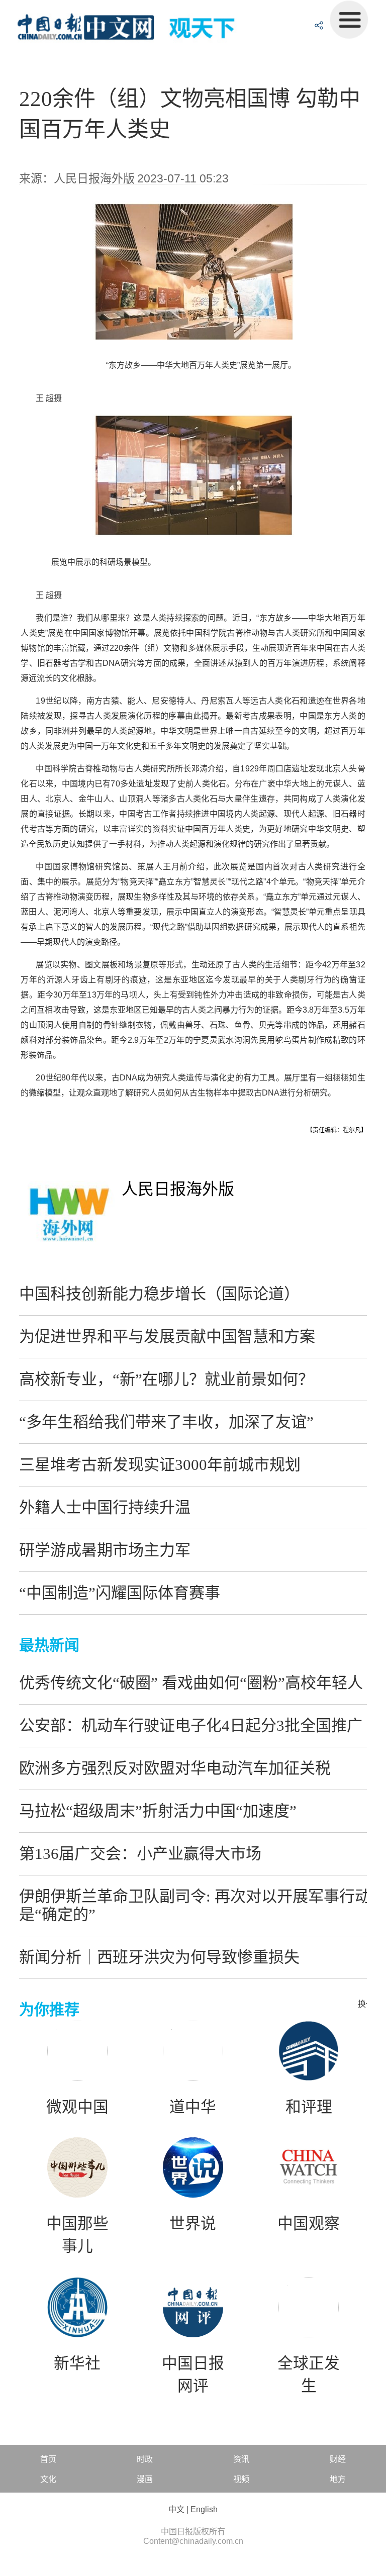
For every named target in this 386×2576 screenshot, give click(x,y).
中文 (176, 2509)
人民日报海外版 (178, 1189)
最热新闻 (49, 1645)
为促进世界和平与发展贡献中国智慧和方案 (167, 1336)
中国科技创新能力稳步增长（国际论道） (159, 1294)
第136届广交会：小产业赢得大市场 (140, 1854)
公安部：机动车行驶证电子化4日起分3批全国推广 (191, 1725)
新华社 (77, 2363)
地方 (338, 2479)
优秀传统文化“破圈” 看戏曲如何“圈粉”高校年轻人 (191, 1683)
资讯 (241, 2459)
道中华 (193, 2107)
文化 (48, 2479)
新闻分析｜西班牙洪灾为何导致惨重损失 (159, 1957)
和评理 (309, 2107)
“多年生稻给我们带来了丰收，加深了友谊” (166, 1422)
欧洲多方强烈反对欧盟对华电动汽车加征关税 (175, 1768)
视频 (241, 2479)
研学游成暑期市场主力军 (105, 1550)
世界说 (193, 2224)
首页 (48, 2459)
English (204, 2509)
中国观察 (309, 2224)
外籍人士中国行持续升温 (105, 1507)
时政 (145, 2459)
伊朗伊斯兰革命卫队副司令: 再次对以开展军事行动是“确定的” (195, 1905)
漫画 (145, 2479)
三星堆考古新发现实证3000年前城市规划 (160, 1465)
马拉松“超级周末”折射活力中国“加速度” (158, 1811)
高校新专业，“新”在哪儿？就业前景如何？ (166, 1379)
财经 (338, 2459)
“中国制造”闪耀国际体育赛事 (120, 1593)
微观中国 (77, 2107)
